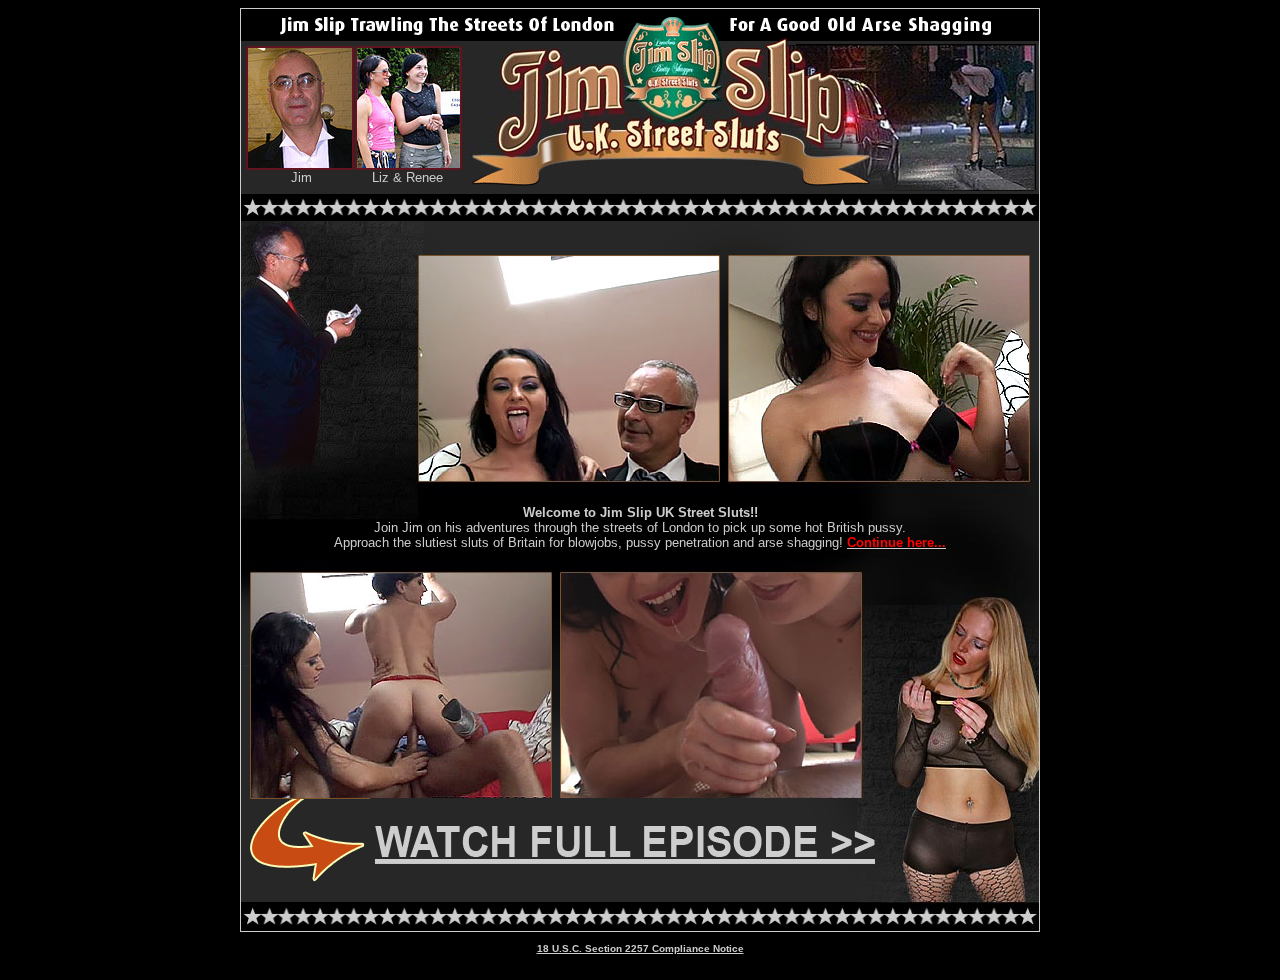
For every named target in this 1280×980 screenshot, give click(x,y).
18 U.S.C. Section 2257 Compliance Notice (640, 948)
